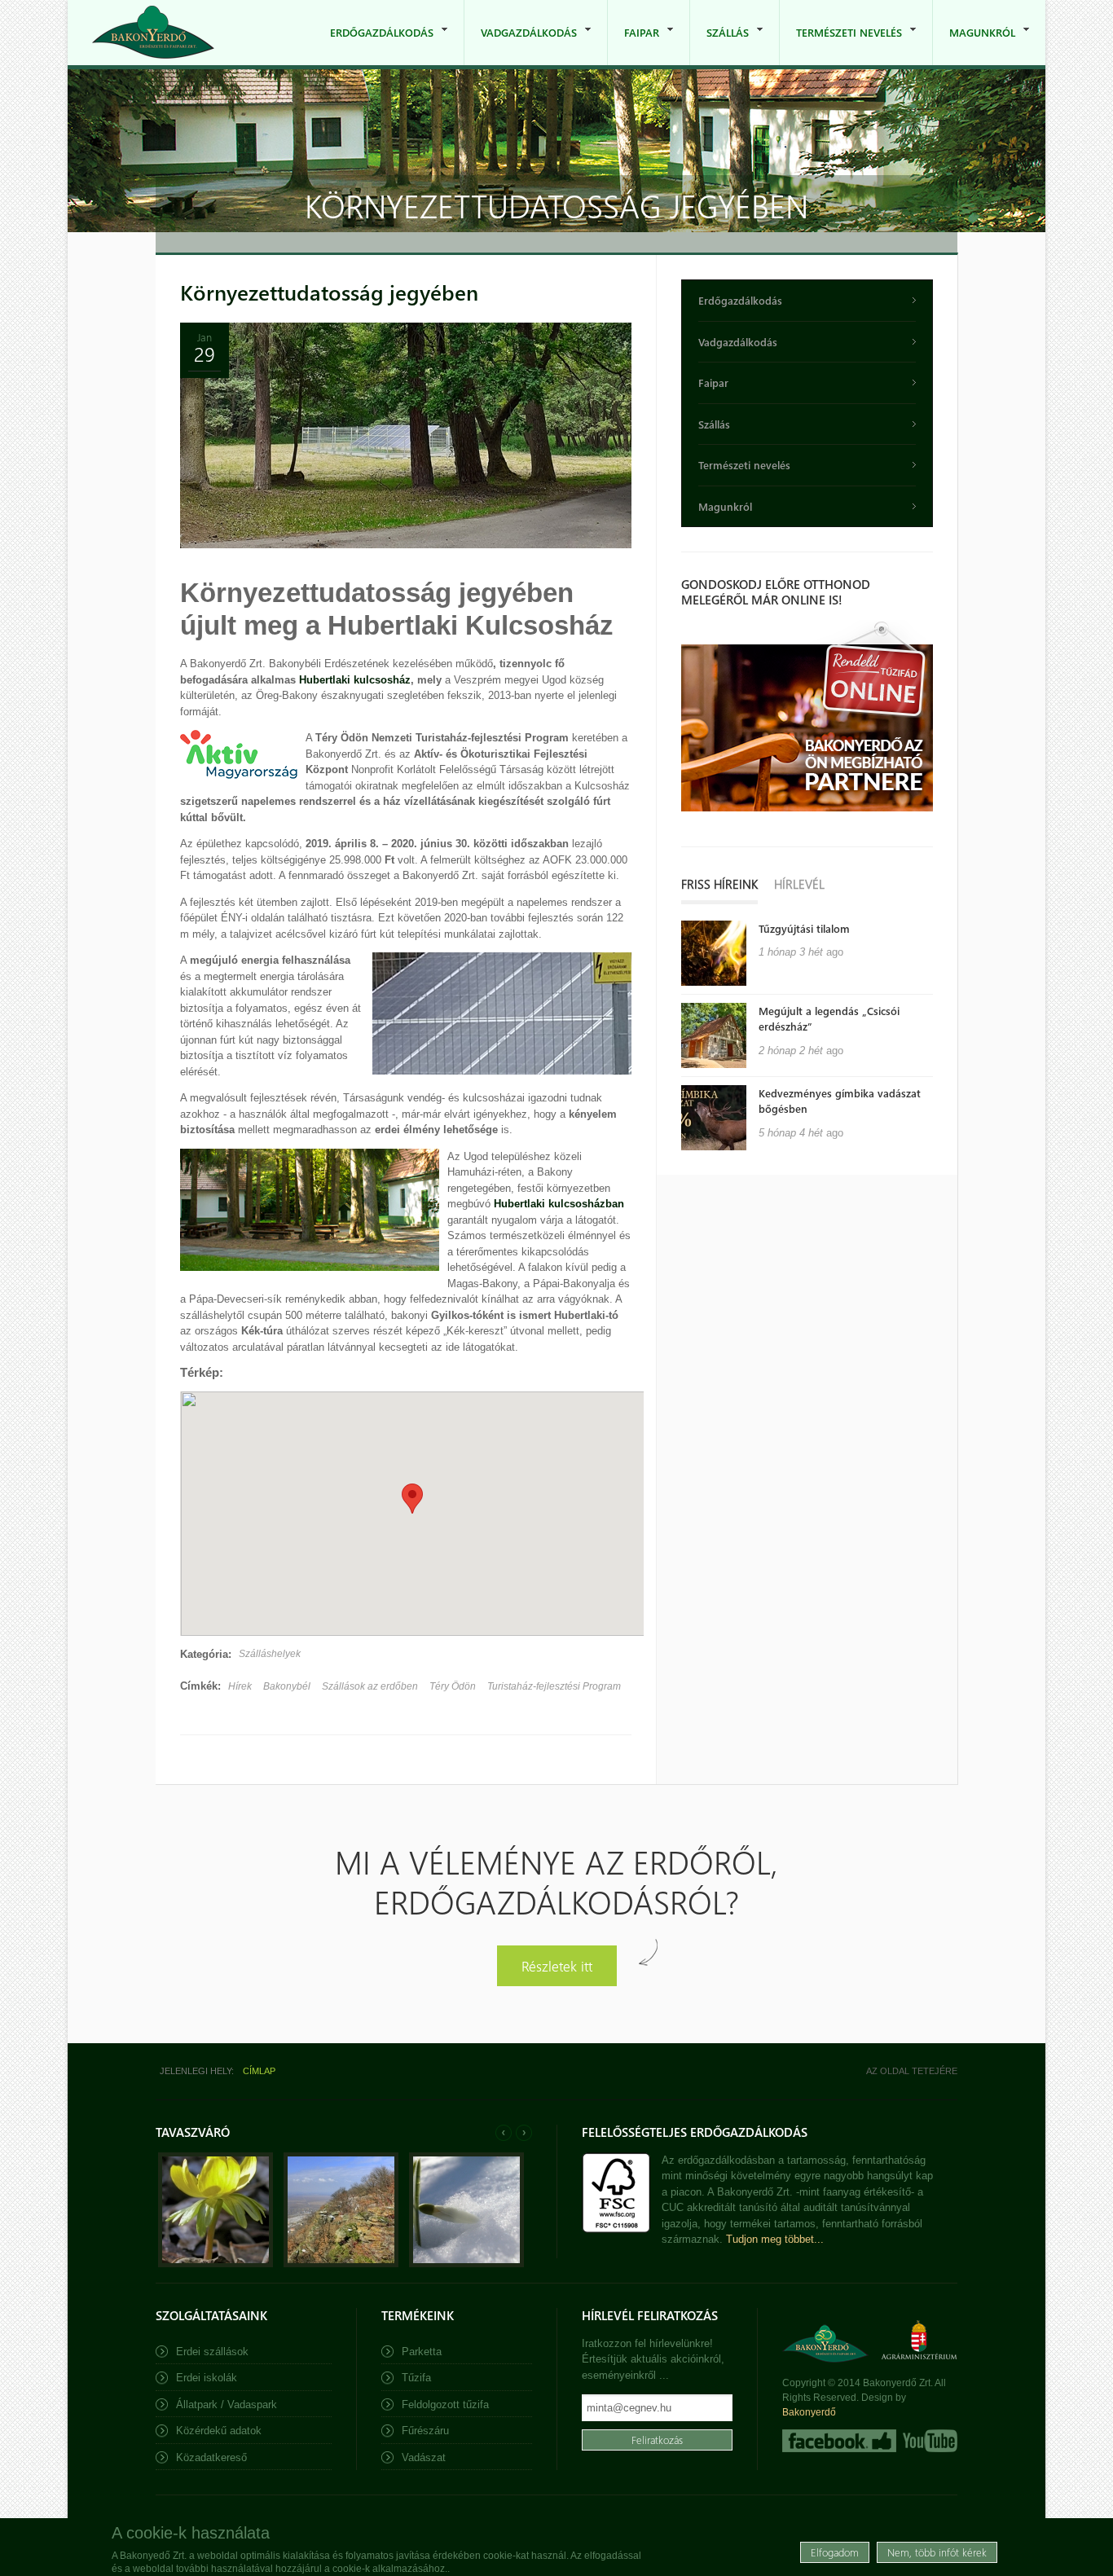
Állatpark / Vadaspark (227, 2405)
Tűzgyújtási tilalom (804, 928)
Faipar (633, 45)
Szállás (719, 45)
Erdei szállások (212, 2352)
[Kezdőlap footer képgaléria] (216, 2264)
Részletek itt (557, 1965)
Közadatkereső (211, 2457)
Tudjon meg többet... (775, 2239)
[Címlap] (153, 32)
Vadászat (424, 2457)
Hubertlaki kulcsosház (355, 680)
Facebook (839, 2441)
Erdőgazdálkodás (374, 45)
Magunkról (974, 45)
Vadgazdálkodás (521, 45)
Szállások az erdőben (370, 1686)
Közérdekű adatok (219, 2431)
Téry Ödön (453, 1686)
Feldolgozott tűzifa (445, 2405)
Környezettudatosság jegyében (329, 292)
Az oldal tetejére (912, 2071)
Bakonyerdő (809, 2412)
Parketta (422, 2352)
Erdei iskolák (207, 2378)
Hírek (240, 1686)
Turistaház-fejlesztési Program (554, 1686)
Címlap (259, 2071)
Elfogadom (835, 2551)
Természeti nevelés (841, 45)
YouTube (928, 2441)
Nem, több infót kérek (937, 2551)
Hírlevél (799, 884)
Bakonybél (287, 1686)
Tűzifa (416, 2378)
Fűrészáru (425, 2431)
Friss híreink (719, 884)
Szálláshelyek (270, 1654)
